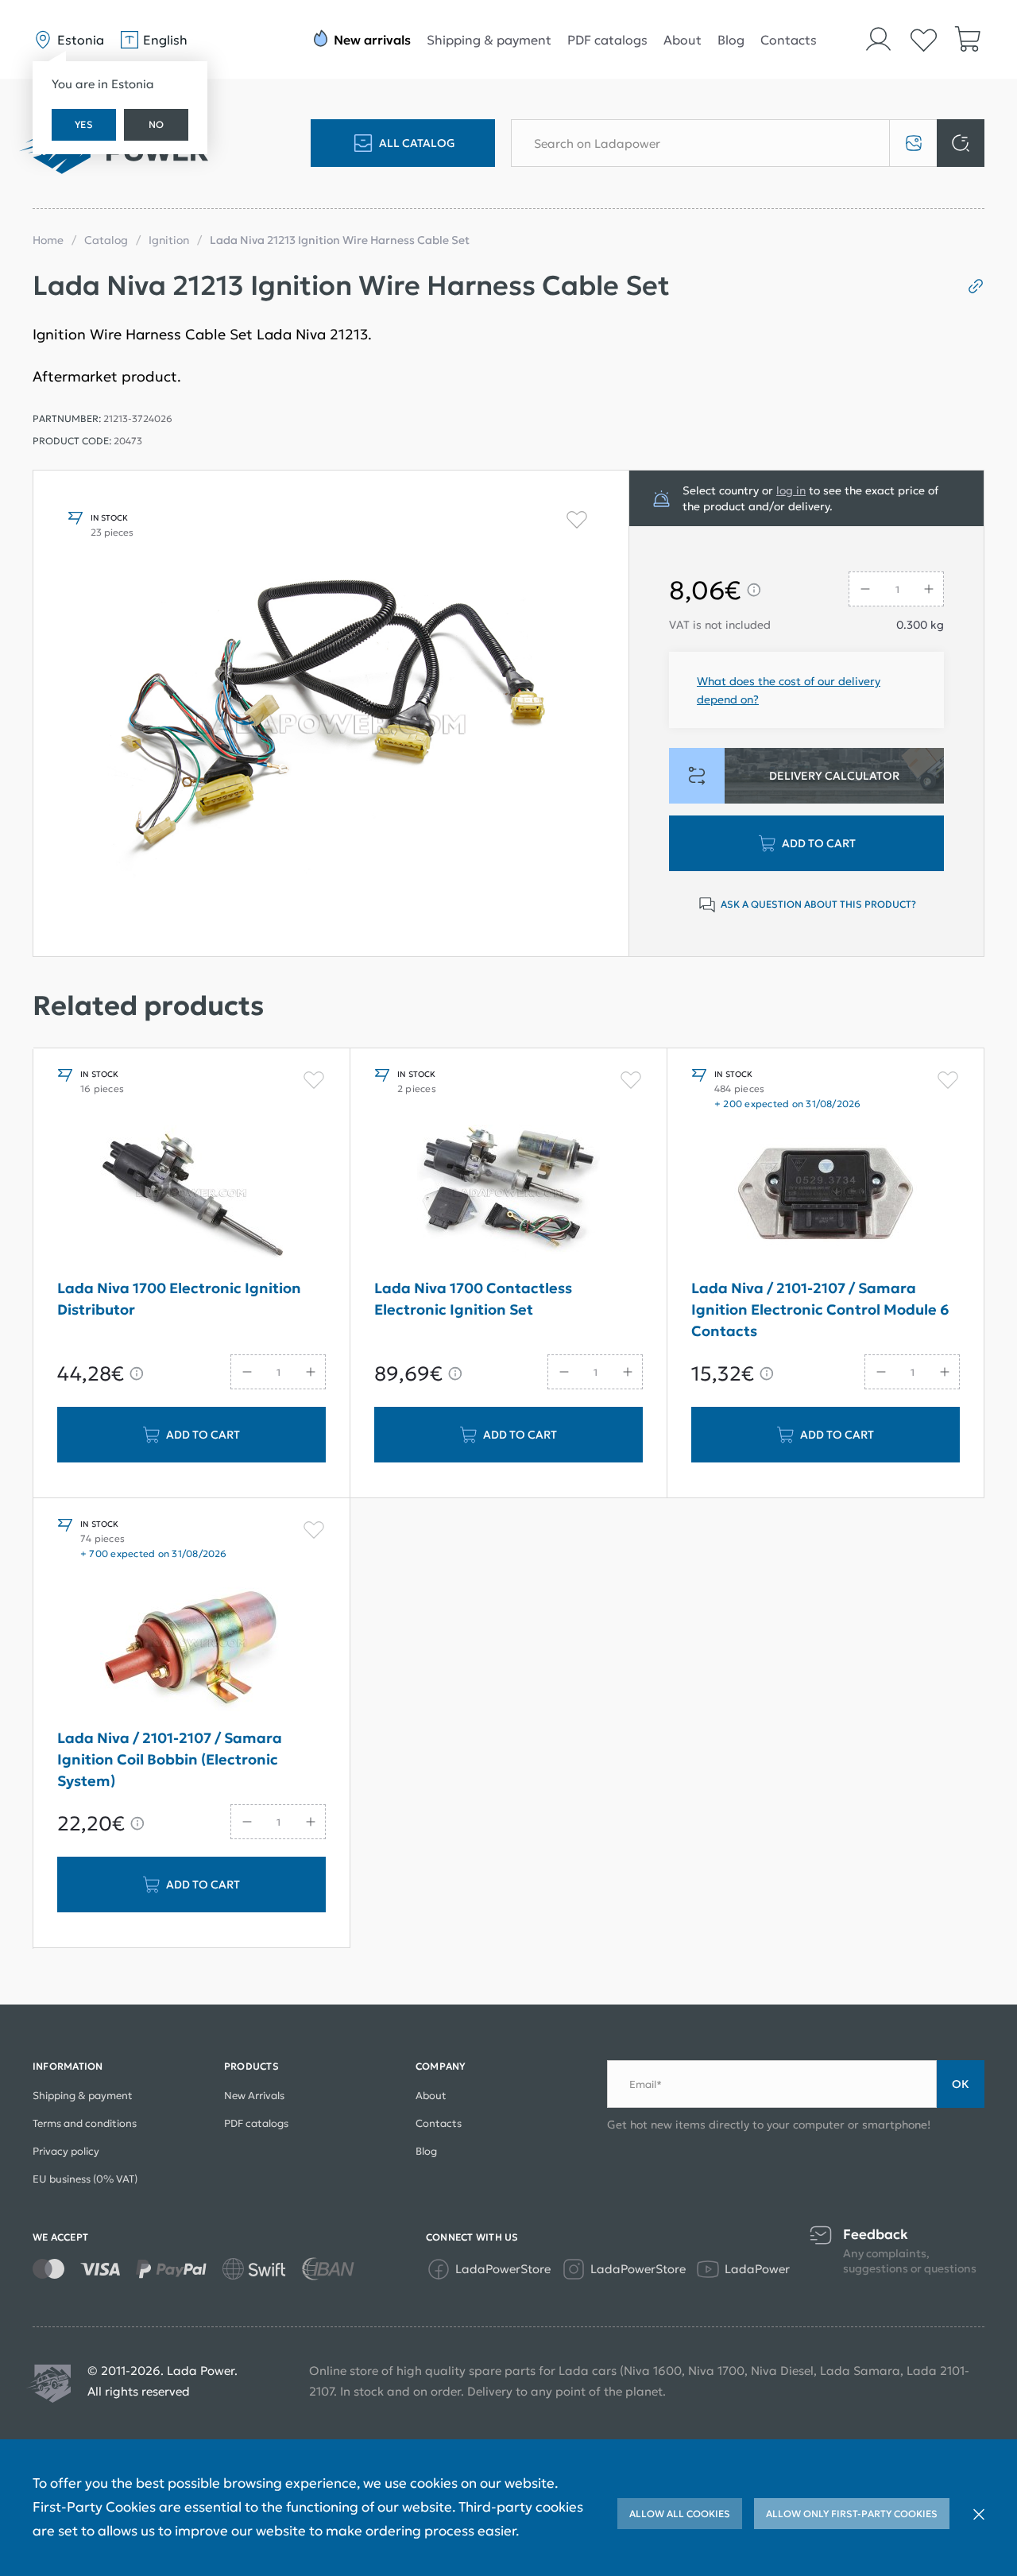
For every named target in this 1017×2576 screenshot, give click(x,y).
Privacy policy (66, 2151)
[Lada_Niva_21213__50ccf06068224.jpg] (331, 713)
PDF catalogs (607, 40)
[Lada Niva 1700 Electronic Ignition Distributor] (191, 1193)
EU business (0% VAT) (85, 2179)
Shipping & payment (489, 40)
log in (791, 490)
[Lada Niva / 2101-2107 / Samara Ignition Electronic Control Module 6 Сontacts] (826, 1193)
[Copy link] (970, 286)
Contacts (789, 40)
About (683, 40)
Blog (731, 40)
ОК (961, 2084)
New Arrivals (254, 2096)
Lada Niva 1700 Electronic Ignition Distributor (179, 1299)
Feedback (876, 2235)
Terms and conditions (85, 2123)
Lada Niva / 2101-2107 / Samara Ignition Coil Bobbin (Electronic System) (170, 1759)
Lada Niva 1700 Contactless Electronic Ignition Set (473, 1299)
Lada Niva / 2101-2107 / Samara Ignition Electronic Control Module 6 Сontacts (820, 1309)
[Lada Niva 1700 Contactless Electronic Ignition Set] (508, 1193)
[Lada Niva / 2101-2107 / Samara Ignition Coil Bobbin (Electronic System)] (191, 1643)
